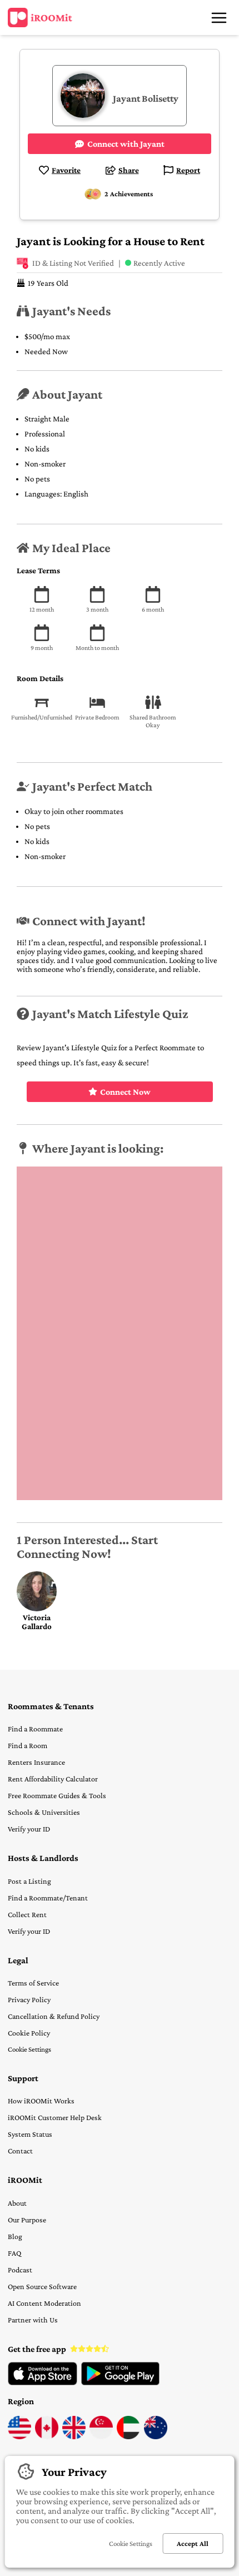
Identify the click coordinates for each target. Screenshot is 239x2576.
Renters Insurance (36, 1762)
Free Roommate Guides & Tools (57, 1795)
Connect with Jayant (126, 144)
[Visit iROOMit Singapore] (101, 2436)
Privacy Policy (29, 1999)
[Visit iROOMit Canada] (47, 2436)
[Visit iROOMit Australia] (156, 2436)
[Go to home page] (40, 18)
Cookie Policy (29, 2033)
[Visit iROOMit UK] (74, 2436)
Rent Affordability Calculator (53, 1779)
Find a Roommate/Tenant (48, 1898)
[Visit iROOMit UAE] (128, 2436)
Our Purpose (27, 2220)
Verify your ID (29, 1829)
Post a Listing (29, 1881)
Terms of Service (33, 1983)
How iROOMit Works (41, 2101)
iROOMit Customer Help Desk (55, 2117)
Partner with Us (33, 2320)
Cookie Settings (29, 2049)
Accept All (193, 2543)
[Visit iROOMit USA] (19, 2436)
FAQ (14, 2253)
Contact (20, 2151)
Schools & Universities (44, 1812)
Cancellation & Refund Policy (54, 2016)
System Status (30, 2134)
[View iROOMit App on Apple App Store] (43, 2383)
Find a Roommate (35, 1729)
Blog (15, 2236)
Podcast (20, 2270)
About (17, 2203)
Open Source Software (42, 2286)
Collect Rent (27, 1914)
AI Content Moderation (44, 2303)
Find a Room (28, 1745)
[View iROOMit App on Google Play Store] (120, 2383)
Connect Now (125, 1092)
